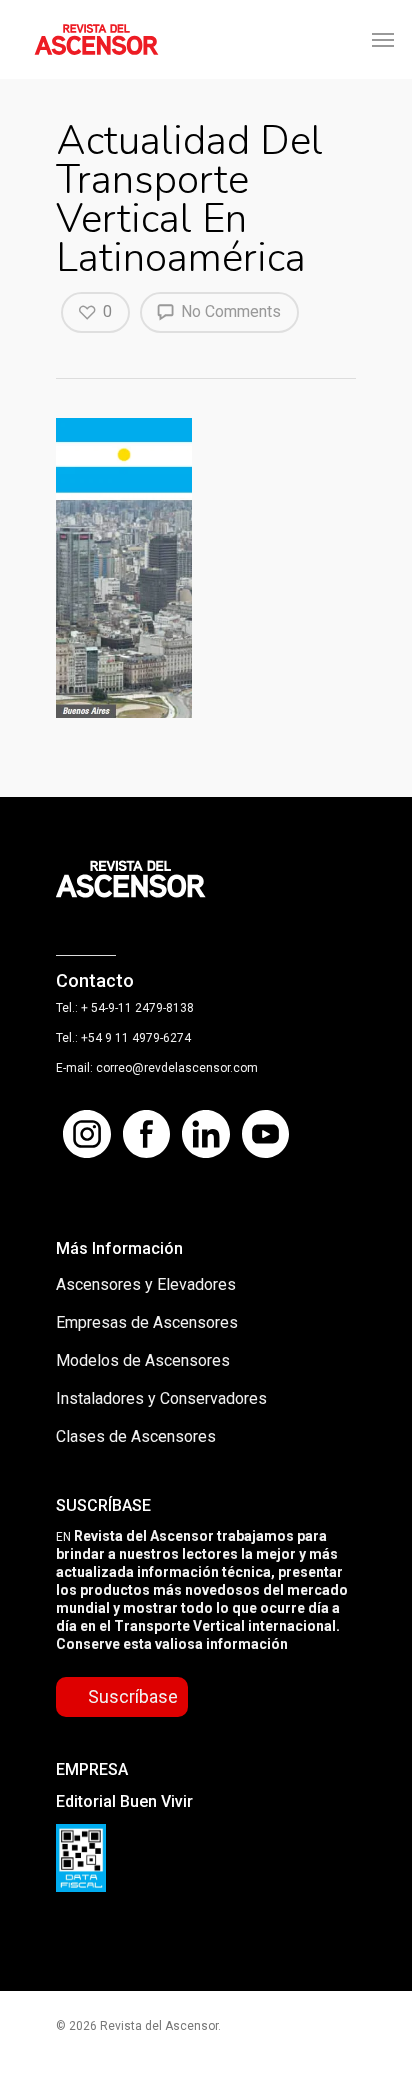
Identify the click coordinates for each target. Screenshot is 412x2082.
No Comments (229, 311)
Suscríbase (133, 1696)
